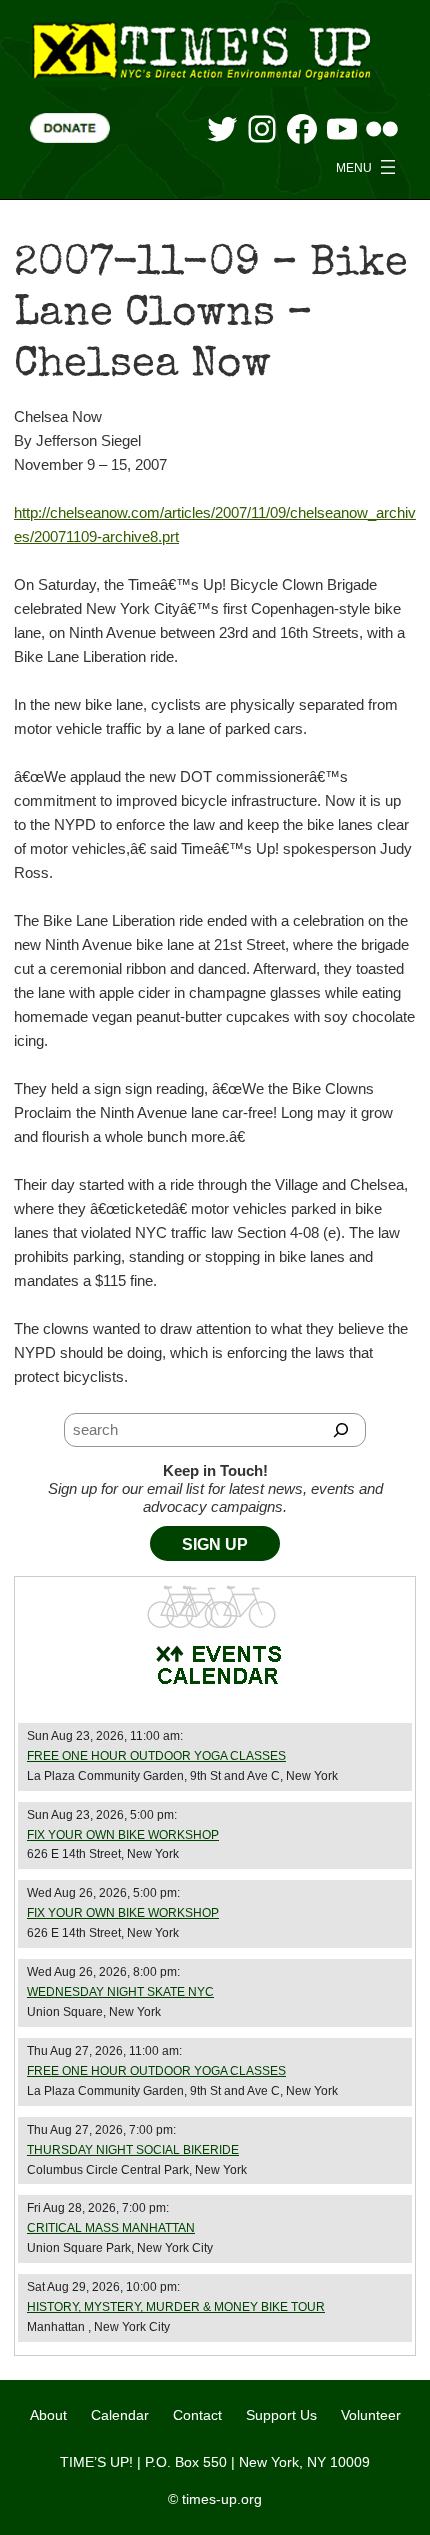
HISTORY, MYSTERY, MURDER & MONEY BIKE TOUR (176, 2307)
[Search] (341, 1430)
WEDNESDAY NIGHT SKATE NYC (120, 1992)
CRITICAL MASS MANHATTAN (111, 2228)
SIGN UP (215, 1544)
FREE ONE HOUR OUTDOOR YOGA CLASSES (156, 1756)
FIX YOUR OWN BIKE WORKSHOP (123, 1835)
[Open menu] (368, 167)
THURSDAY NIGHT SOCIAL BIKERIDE (133, 2150)
